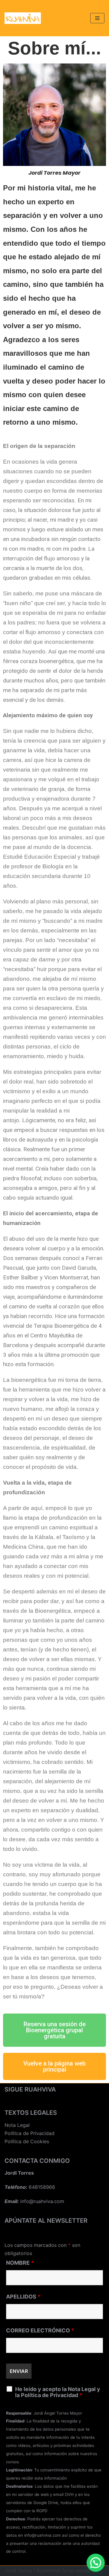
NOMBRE (20, 2263)
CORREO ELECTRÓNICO (40, 2331)
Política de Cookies (27, 2141)
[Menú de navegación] (97, 18)
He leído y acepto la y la (58, 2392)
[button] (54, 2030)
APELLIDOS (23, 2297)
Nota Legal (17, 2125)
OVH (69, 2494)
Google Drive (46, 2503)
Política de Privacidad (30, 2133)
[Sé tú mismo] (23, 18)
